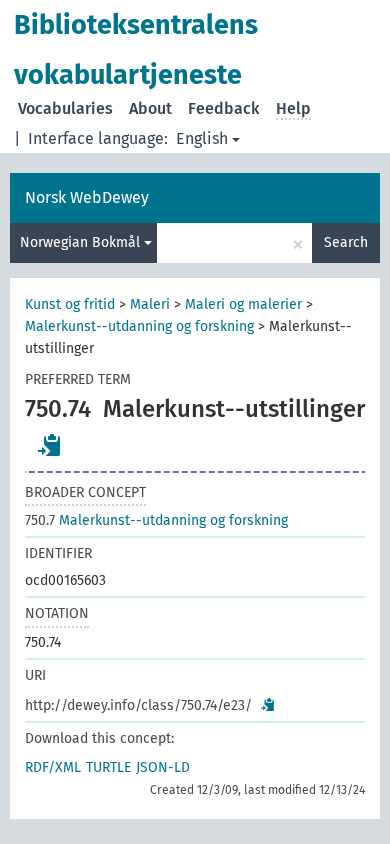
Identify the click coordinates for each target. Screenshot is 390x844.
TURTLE (108, 767)
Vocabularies (65, 108)
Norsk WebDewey (87, 197)
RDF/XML (53, 767)
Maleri (150, 304)
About (150, 108)
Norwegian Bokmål (82, 242)
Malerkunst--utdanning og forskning (139, 326)
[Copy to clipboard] (50, 445)
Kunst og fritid (70, 304)
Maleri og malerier (243, 304)
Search (346, 242)
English (202, 138)
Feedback (224, 108)
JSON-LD (163, 767)
